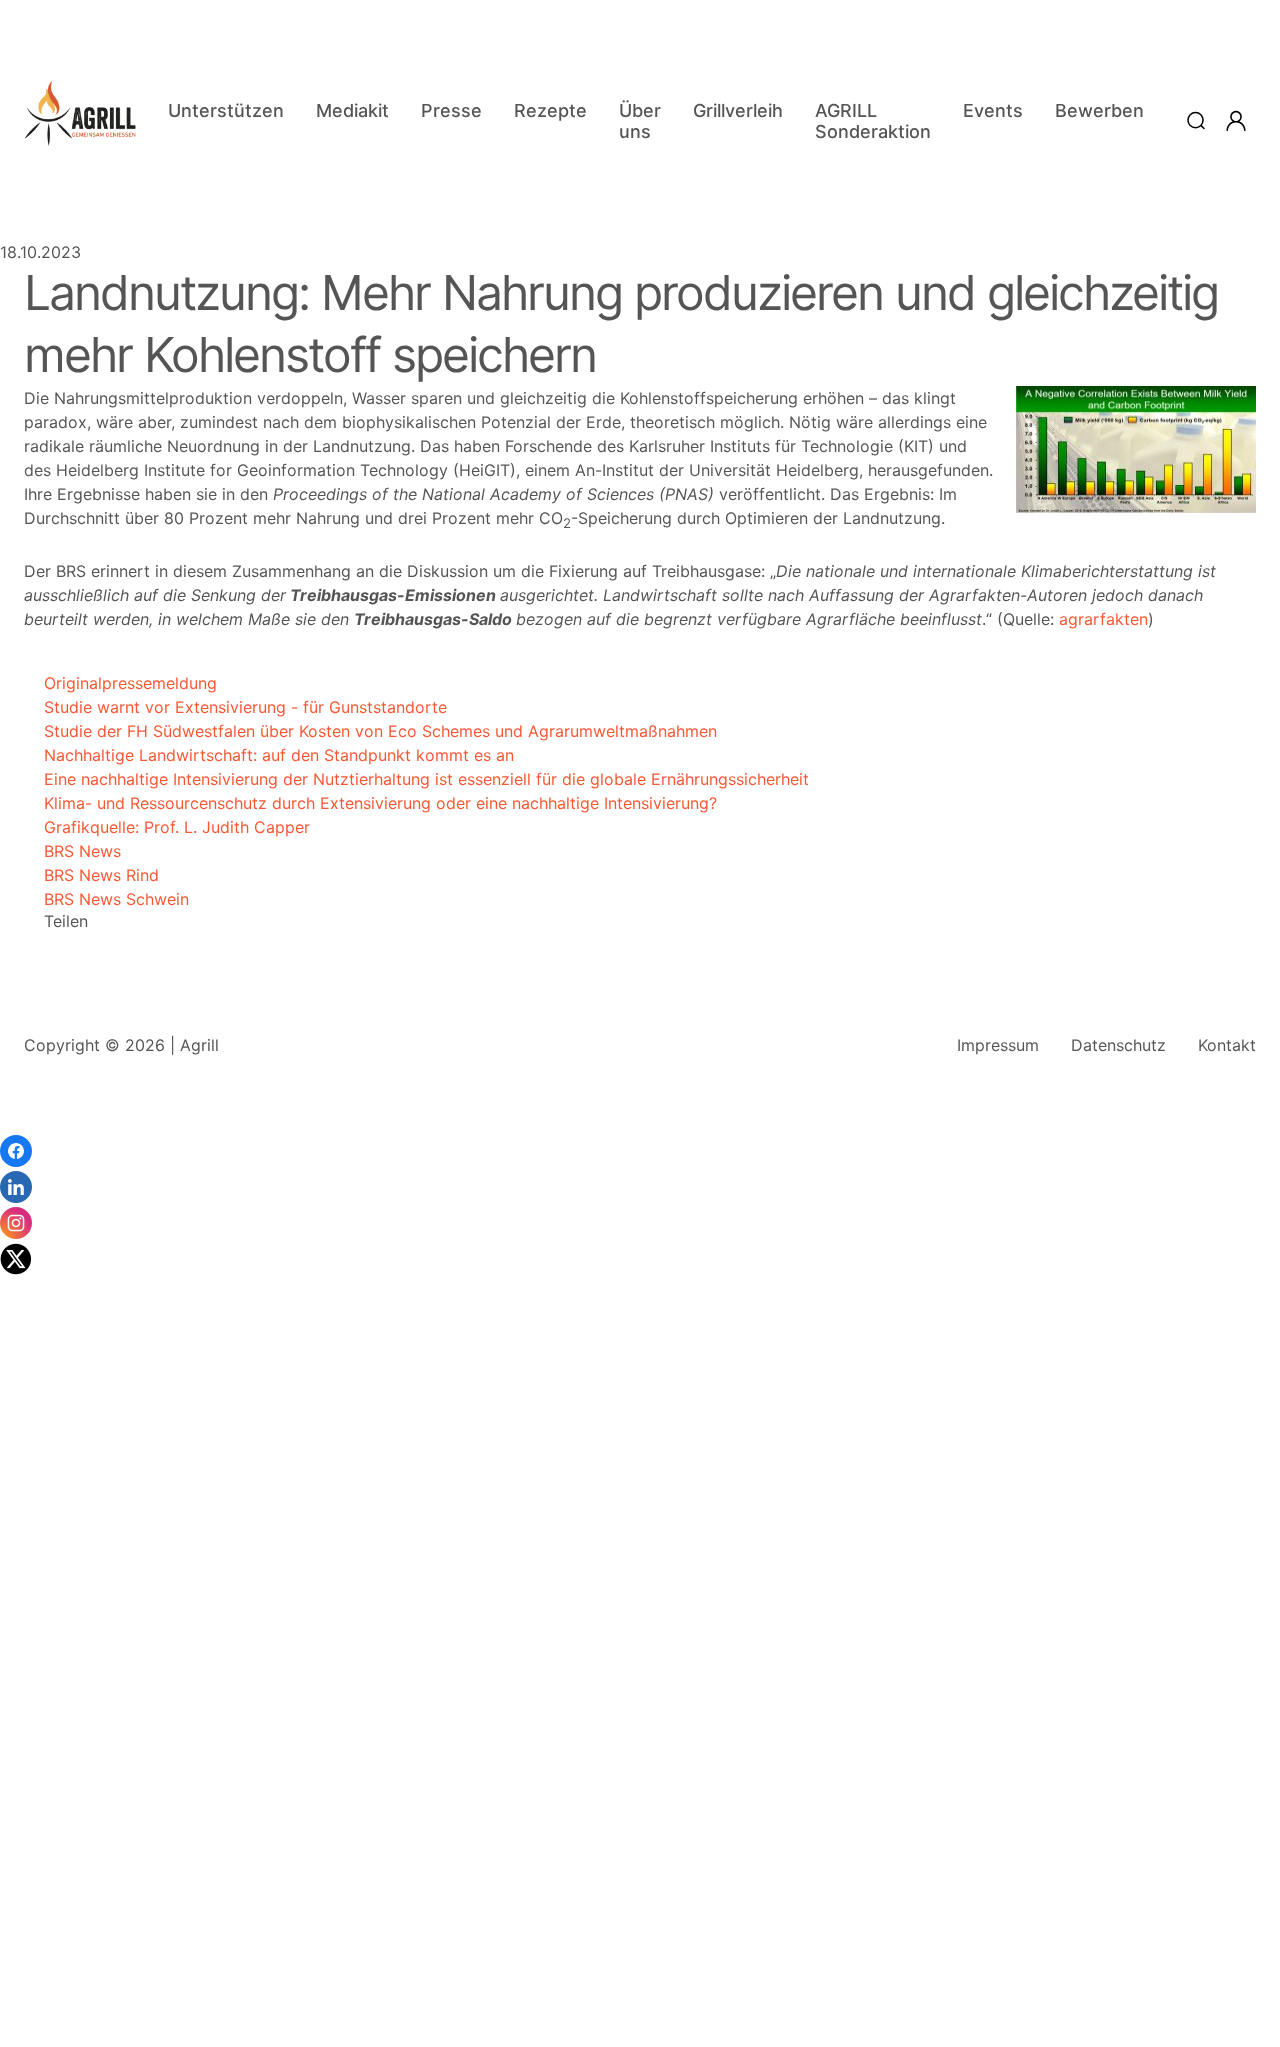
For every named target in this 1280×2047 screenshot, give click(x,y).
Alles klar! (18, 1987)
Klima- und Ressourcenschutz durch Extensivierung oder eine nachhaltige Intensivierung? (370, 803)
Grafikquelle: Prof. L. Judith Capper (167, 827)
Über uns (640, 121)
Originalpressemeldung (120, 683)
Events (993, 110)
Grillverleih (738, 110)
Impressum (998, 1045)
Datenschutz (1118, 1045)
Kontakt (1227, 1045)
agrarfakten (1103, 619)
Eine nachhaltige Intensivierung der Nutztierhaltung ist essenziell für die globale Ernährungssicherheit (416, 779)
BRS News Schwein (106, 899)
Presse (451, 110)
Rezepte (550, 110)
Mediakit (352, 110)
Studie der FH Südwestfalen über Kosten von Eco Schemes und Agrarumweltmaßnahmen (370, 731)
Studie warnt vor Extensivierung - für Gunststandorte (235, 707)
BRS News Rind (91, 875)
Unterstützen (226, 110)
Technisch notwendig (40, 1727)
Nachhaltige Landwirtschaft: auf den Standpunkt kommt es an (269, 755)
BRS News (72, 851)
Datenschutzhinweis (75, 2037)
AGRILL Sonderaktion (873, 121)
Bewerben (1099, 110)
